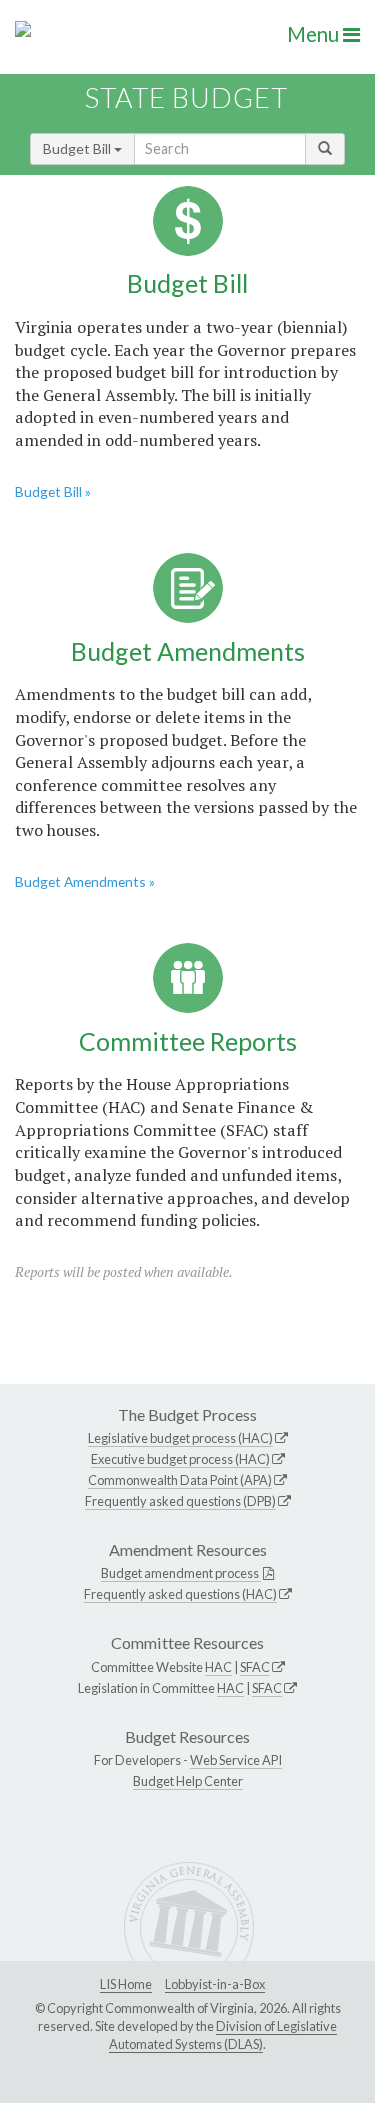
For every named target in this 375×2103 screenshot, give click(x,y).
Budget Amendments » (85, 881)
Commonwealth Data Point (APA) (180, 1480)
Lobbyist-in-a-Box (215, 1984)
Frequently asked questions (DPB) (180, 1501)
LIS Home (126, 1984)
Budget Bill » (53, 491)
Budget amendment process (181, 1573)
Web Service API (236, 1760)
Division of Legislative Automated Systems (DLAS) (223, 2035)
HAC (218, 1667)
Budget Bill (78, 148)
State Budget (186, 97)
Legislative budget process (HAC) (180, 1438)
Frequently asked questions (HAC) (180, 1594)
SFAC (255, 1667)
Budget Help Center (188, 1781)
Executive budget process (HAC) (180, 1459)
